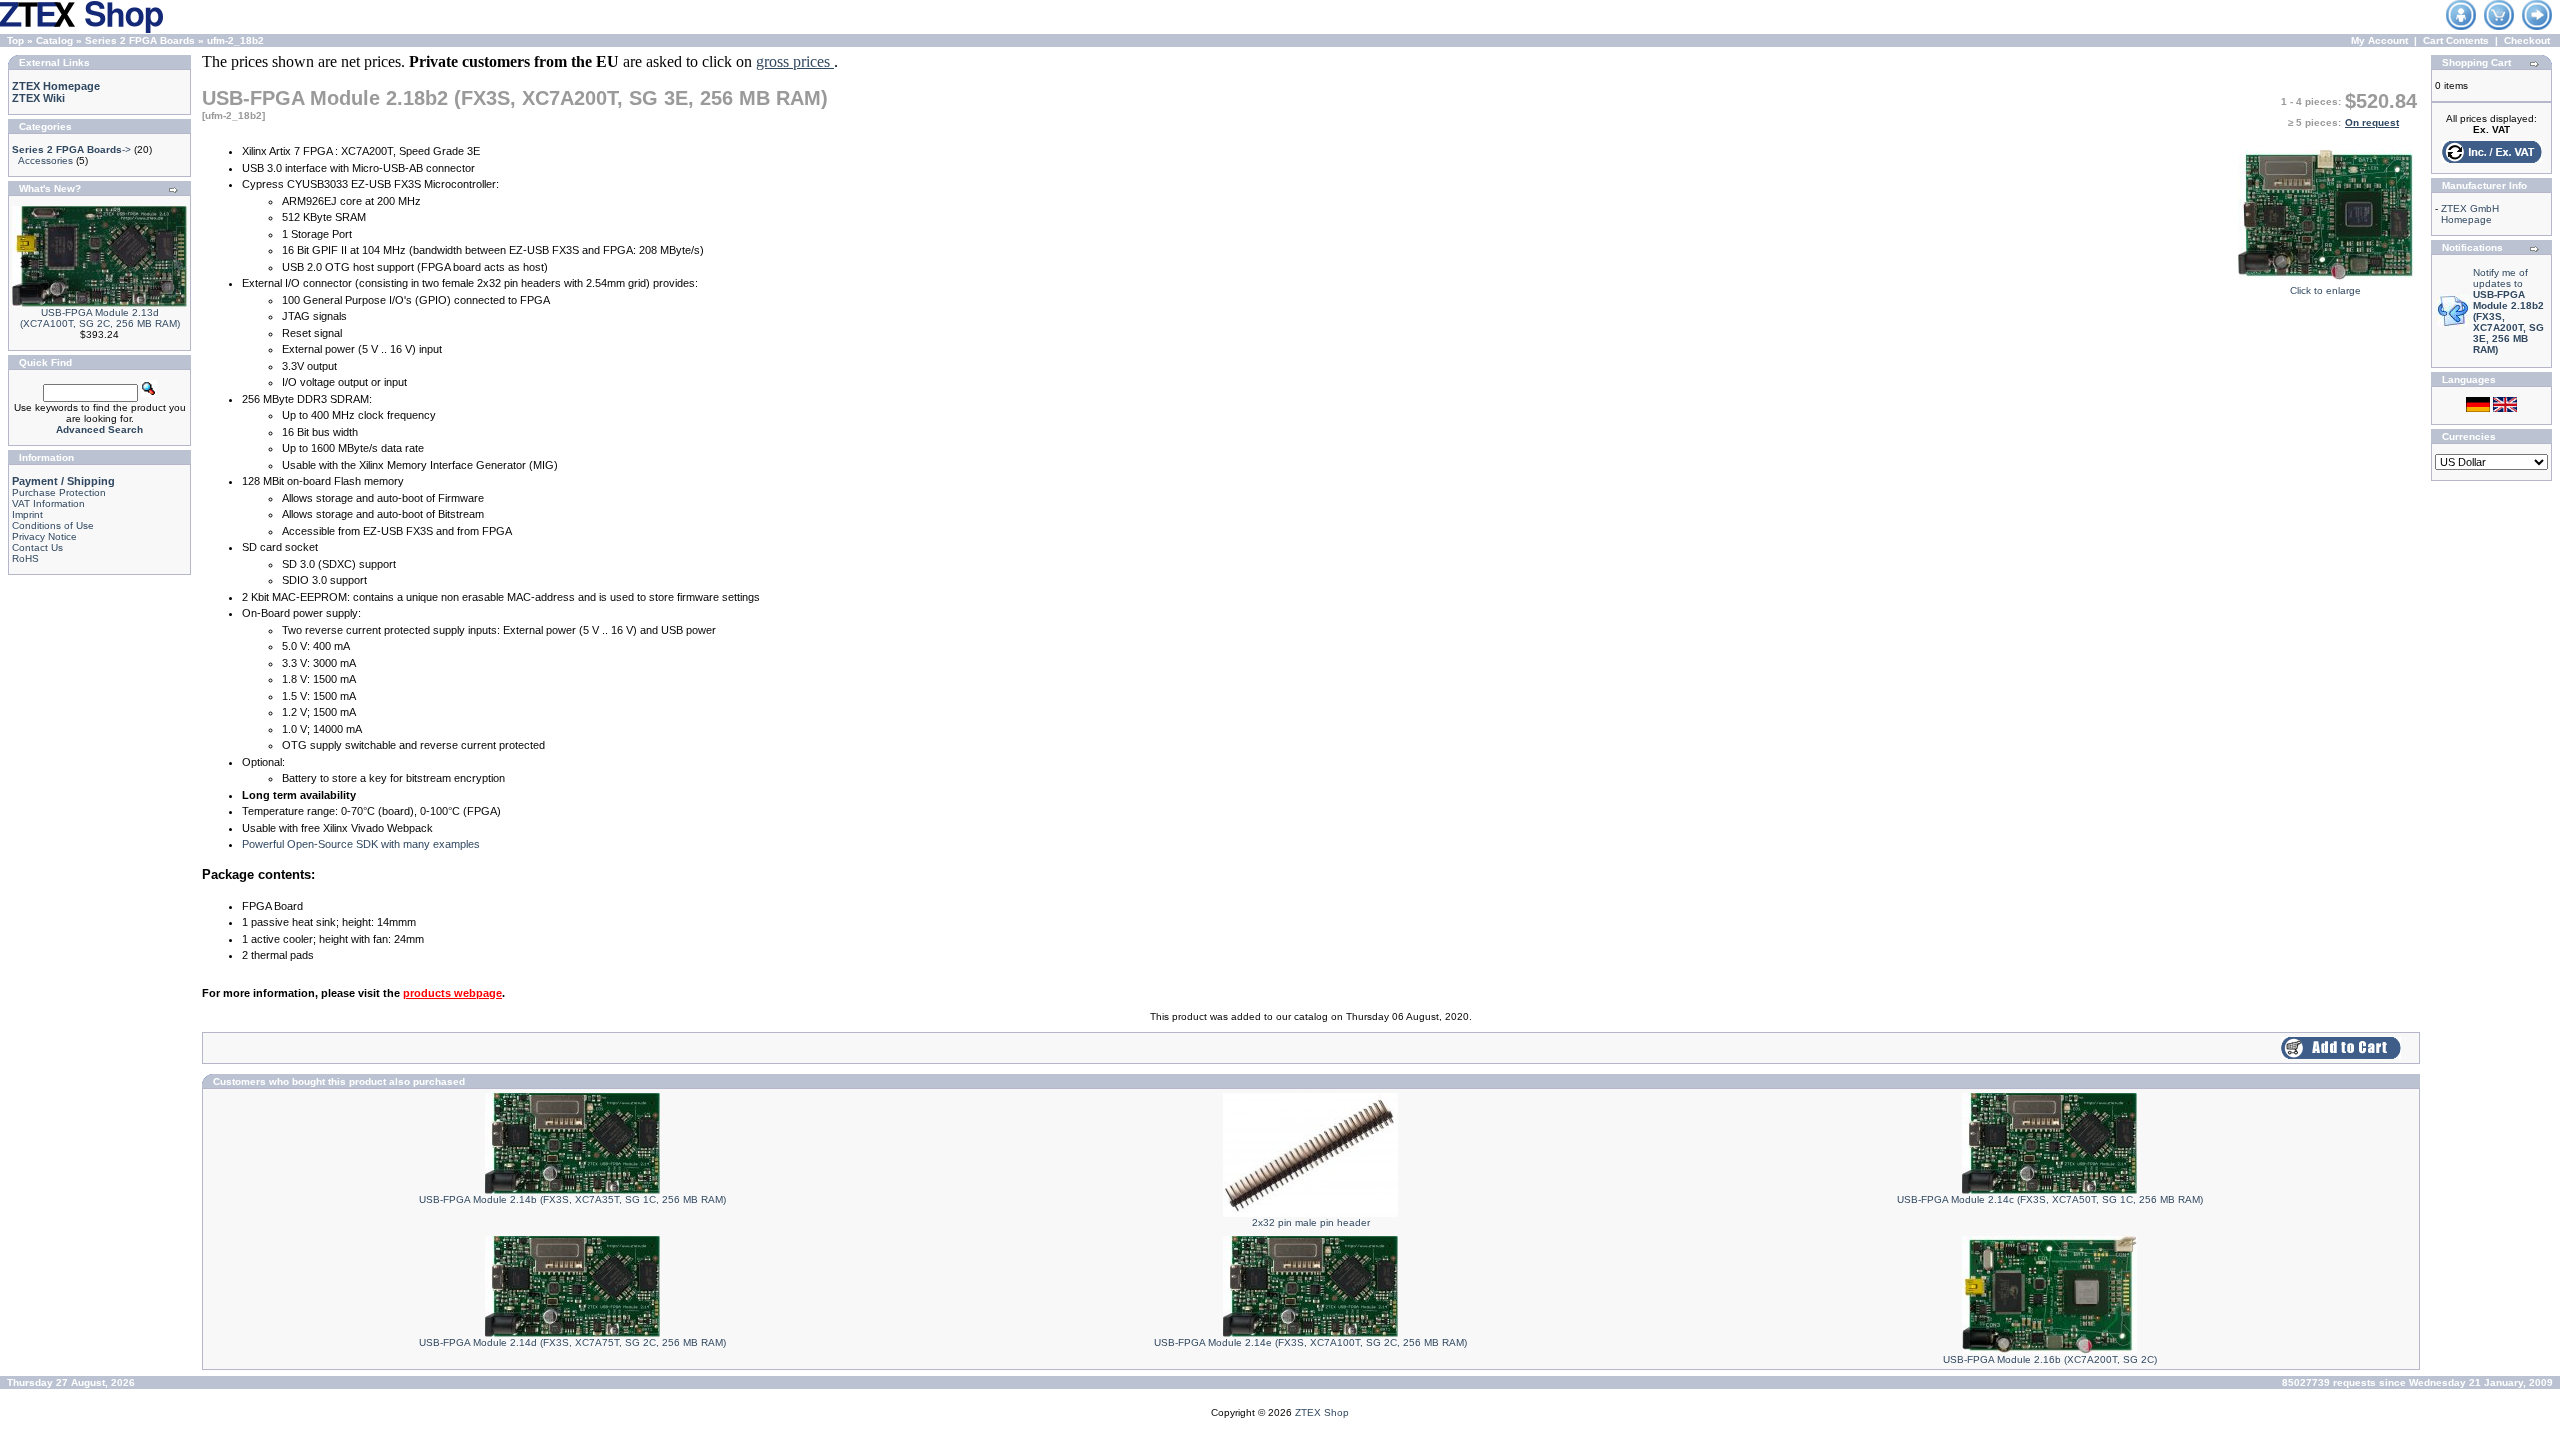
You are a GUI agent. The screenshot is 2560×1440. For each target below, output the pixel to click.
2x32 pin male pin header (1311, 1222)
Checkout (2527, 40)
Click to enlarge (2325, 290)
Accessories (45, 160)
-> (71, 149)
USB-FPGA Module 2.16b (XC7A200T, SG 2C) (2050, 1359)
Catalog (54, 40)
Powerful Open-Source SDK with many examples (361, 844)
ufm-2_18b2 (235, 40)
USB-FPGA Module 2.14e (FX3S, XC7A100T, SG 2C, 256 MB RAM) (1310, 1342)
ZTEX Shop (1322, 1412)
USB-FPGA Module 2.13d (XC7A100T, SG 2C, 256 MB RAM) (100, 318)
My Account (2379, 40)
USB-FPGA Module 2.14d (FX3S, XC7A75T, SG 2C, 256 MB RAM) (572, 1342)
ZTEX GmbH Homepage (2470, 214)
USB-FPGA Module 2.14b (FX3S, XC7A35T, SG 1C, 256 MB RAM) (572, 1199)
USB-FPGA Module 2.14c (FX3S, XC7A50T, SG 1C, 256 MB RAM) (2050, 1199)
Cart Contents (2456, 40)
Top (15, 40)
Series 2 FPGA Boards (140, 40)
